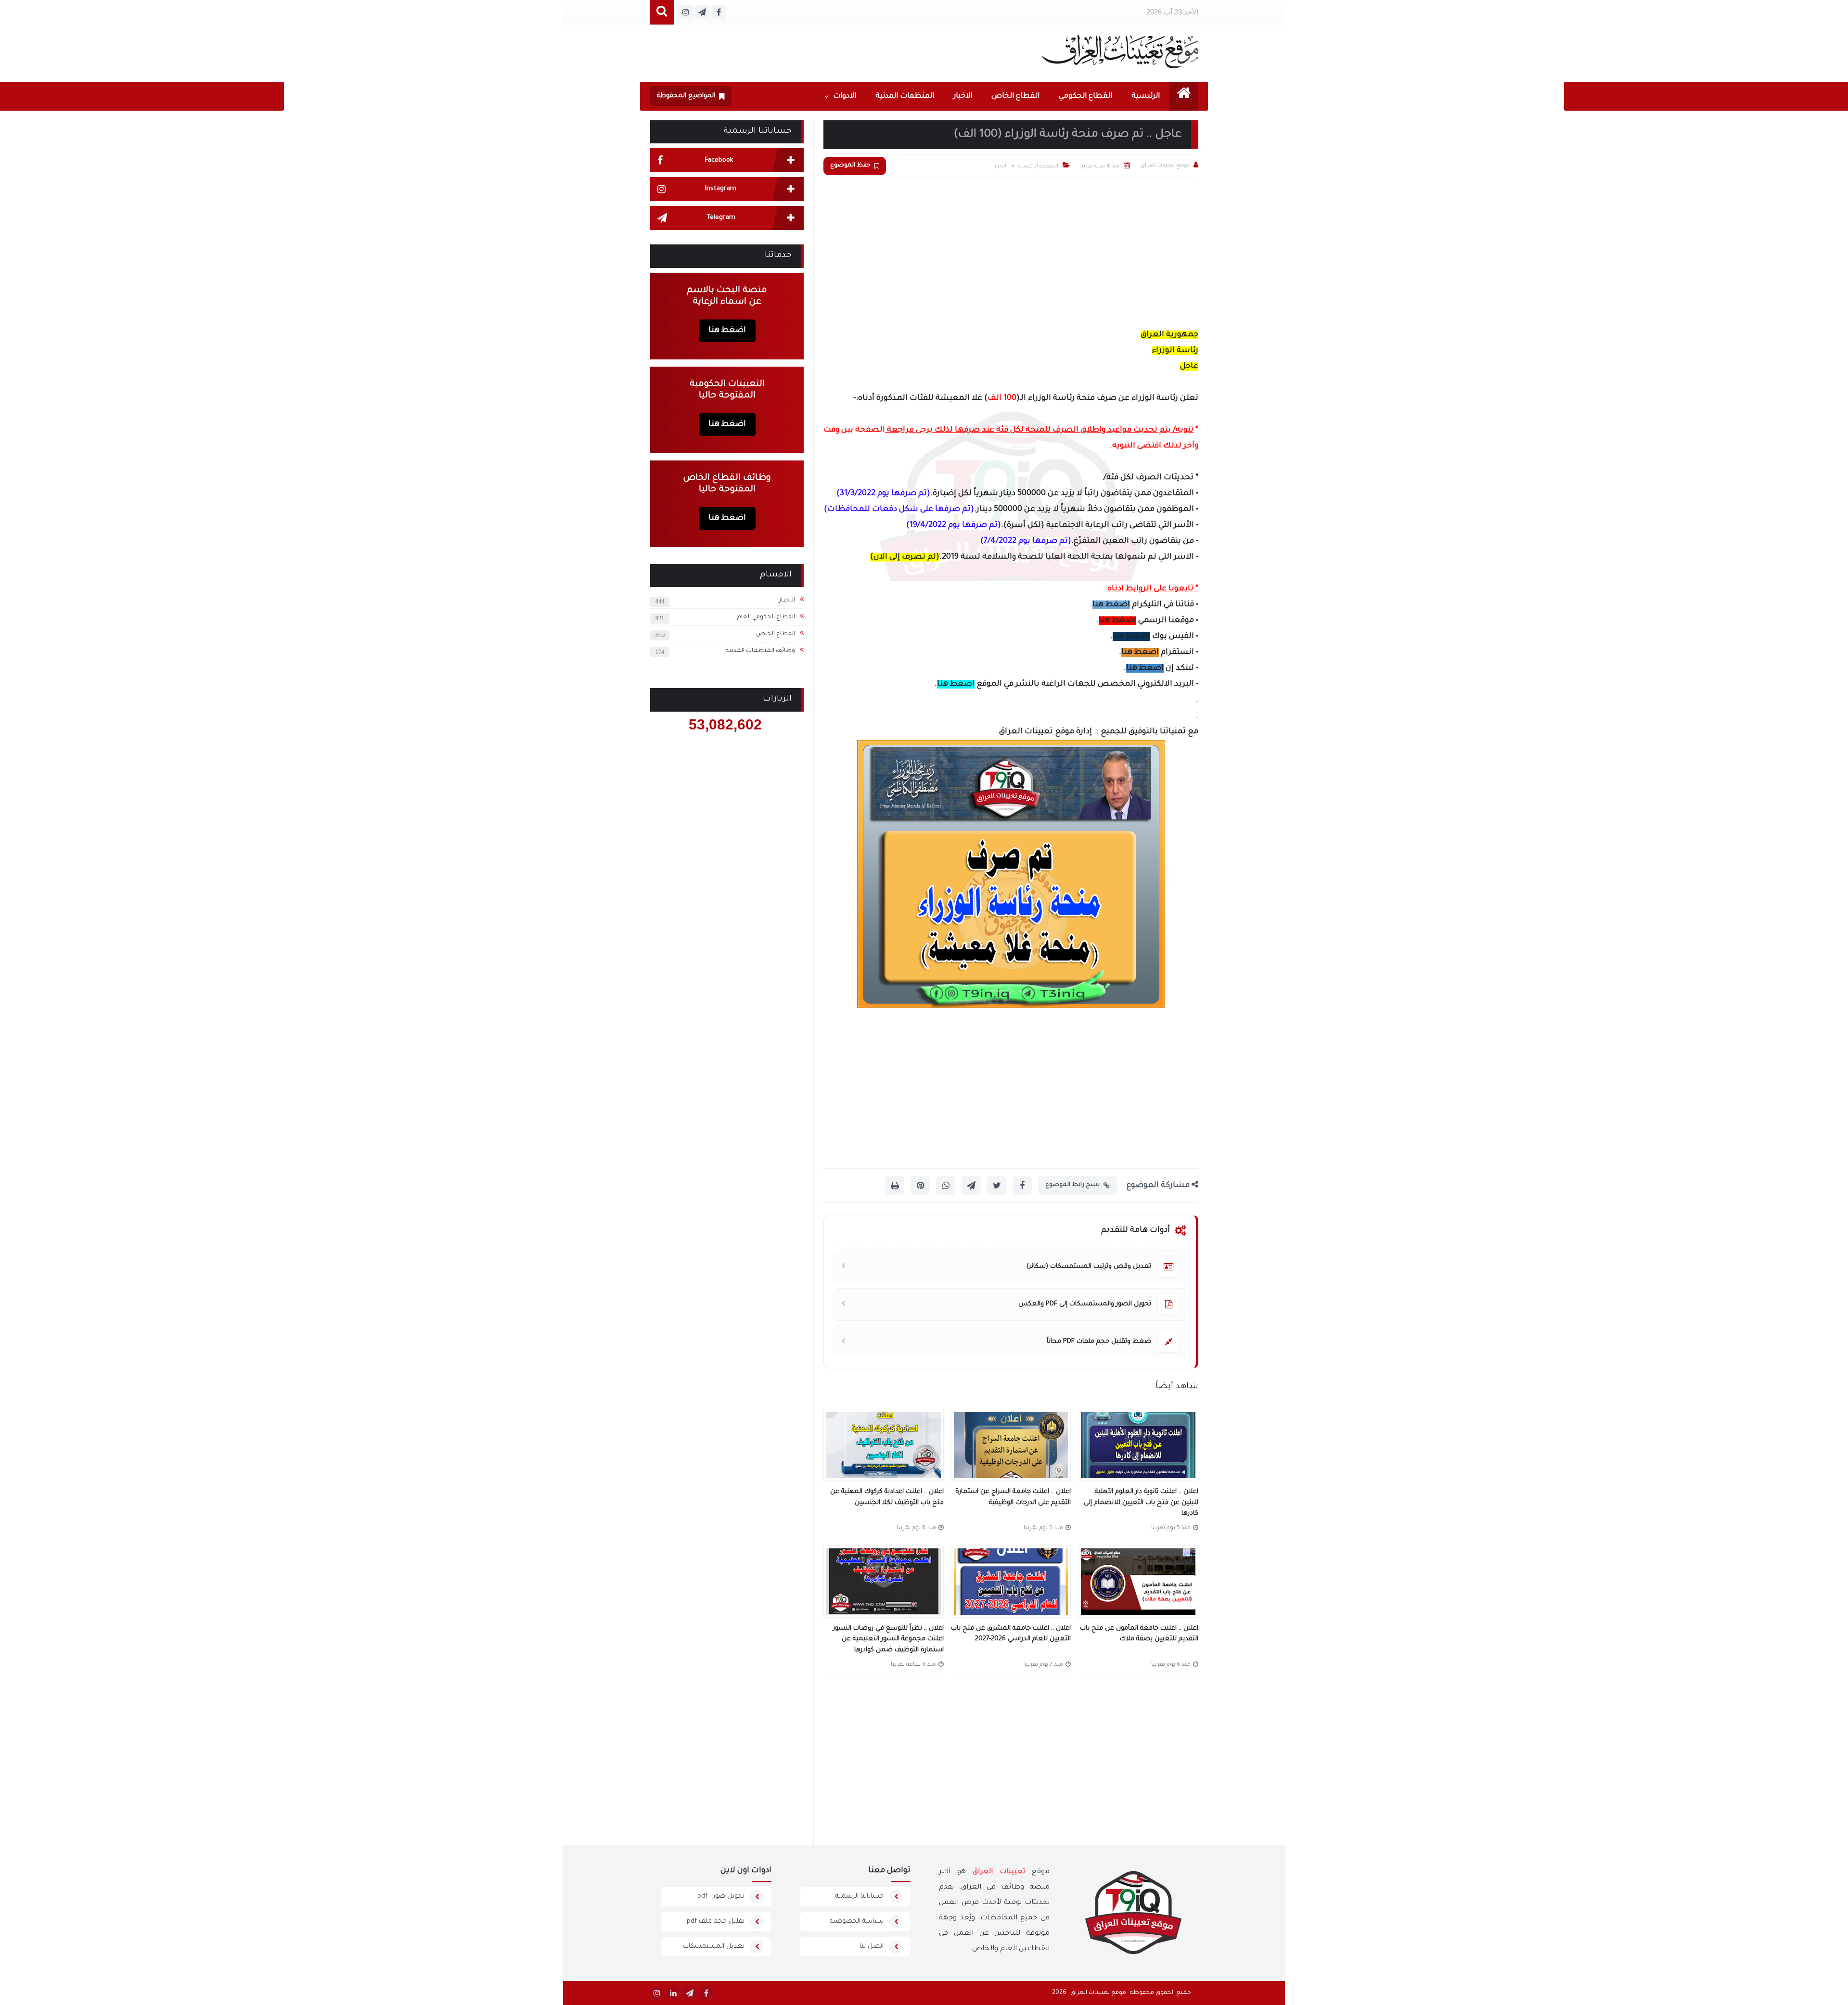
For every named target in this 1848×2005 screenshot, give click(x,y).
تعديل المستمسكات (714, 1947)
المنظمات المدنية (905, 96)
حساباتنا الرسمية (860, 1896)
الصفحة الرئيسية (1038, 166)
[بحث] (662, 12)
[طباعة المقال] (895, 1186)
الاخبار (963, 96)
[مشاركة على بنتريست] (920, 1186)
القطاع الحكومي (1085, 96)
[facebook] (706, 1993)
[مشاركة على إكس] (997, 1186)
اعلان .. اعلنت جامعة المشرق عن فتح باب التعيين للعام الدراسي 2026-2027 (1011, 1634)
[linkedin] (673, 1993)
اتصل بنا (872, 1947)
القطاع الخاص (1015, 96)
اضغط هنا (1111, 605)
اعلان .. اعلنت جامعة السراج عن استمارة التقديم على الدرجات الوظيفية (1013, 1497)
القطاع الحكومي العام (766, 617)
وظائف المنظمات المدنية (760, 651)
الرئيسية (1146, 96)
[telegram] (690, 1993)
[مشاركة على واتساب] (946, 1186)
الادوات (845, 96)
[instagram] (657, 1993)
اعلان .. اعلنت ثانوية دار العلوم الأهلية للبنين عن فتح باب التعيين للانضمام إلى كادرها (1141, 1503)
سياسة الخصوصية (857, 1922)
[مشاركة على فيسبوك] (1022, 1186)
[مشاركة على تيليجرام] (971, 1186)
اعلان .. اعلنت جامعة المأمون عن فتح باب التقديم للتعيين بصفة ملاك (1139, 1634)
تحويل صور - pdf (721, 1896)
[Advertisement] (1011, 250)
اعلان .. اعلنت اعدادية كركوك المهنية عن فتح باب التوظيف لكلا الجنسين (887, 1497)
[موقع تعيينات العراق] (1120, 51)
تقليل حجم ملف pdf (716, 1922)
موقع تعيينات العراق (1098, 1993)
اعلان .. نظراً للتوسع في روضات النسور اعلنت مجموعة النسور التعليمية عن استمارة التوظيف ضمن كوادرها (888, 1639)
